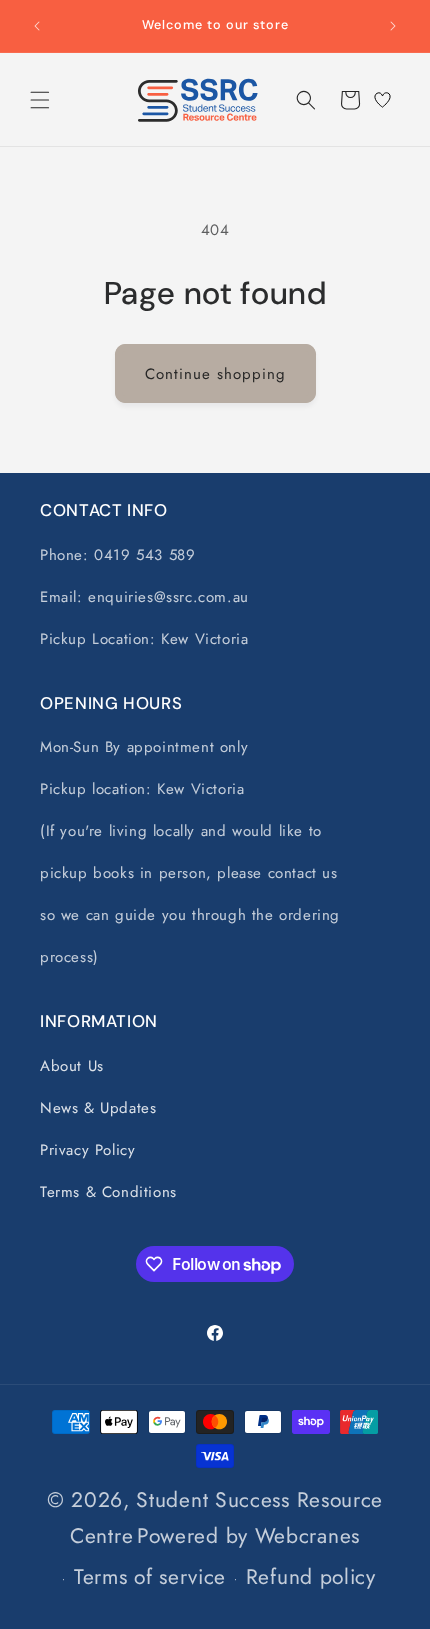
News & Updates (98, 1108)
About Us (72, 1066)
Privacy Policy (87, 1150)
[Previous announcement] (37, 26)
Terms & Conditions (108, 1192)
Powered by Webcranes (248, 1536)
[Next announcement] (393, 26)
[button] (40, 100)
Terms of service (150, 1577)
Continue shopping (215, 374)
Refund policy (311, 1577)
